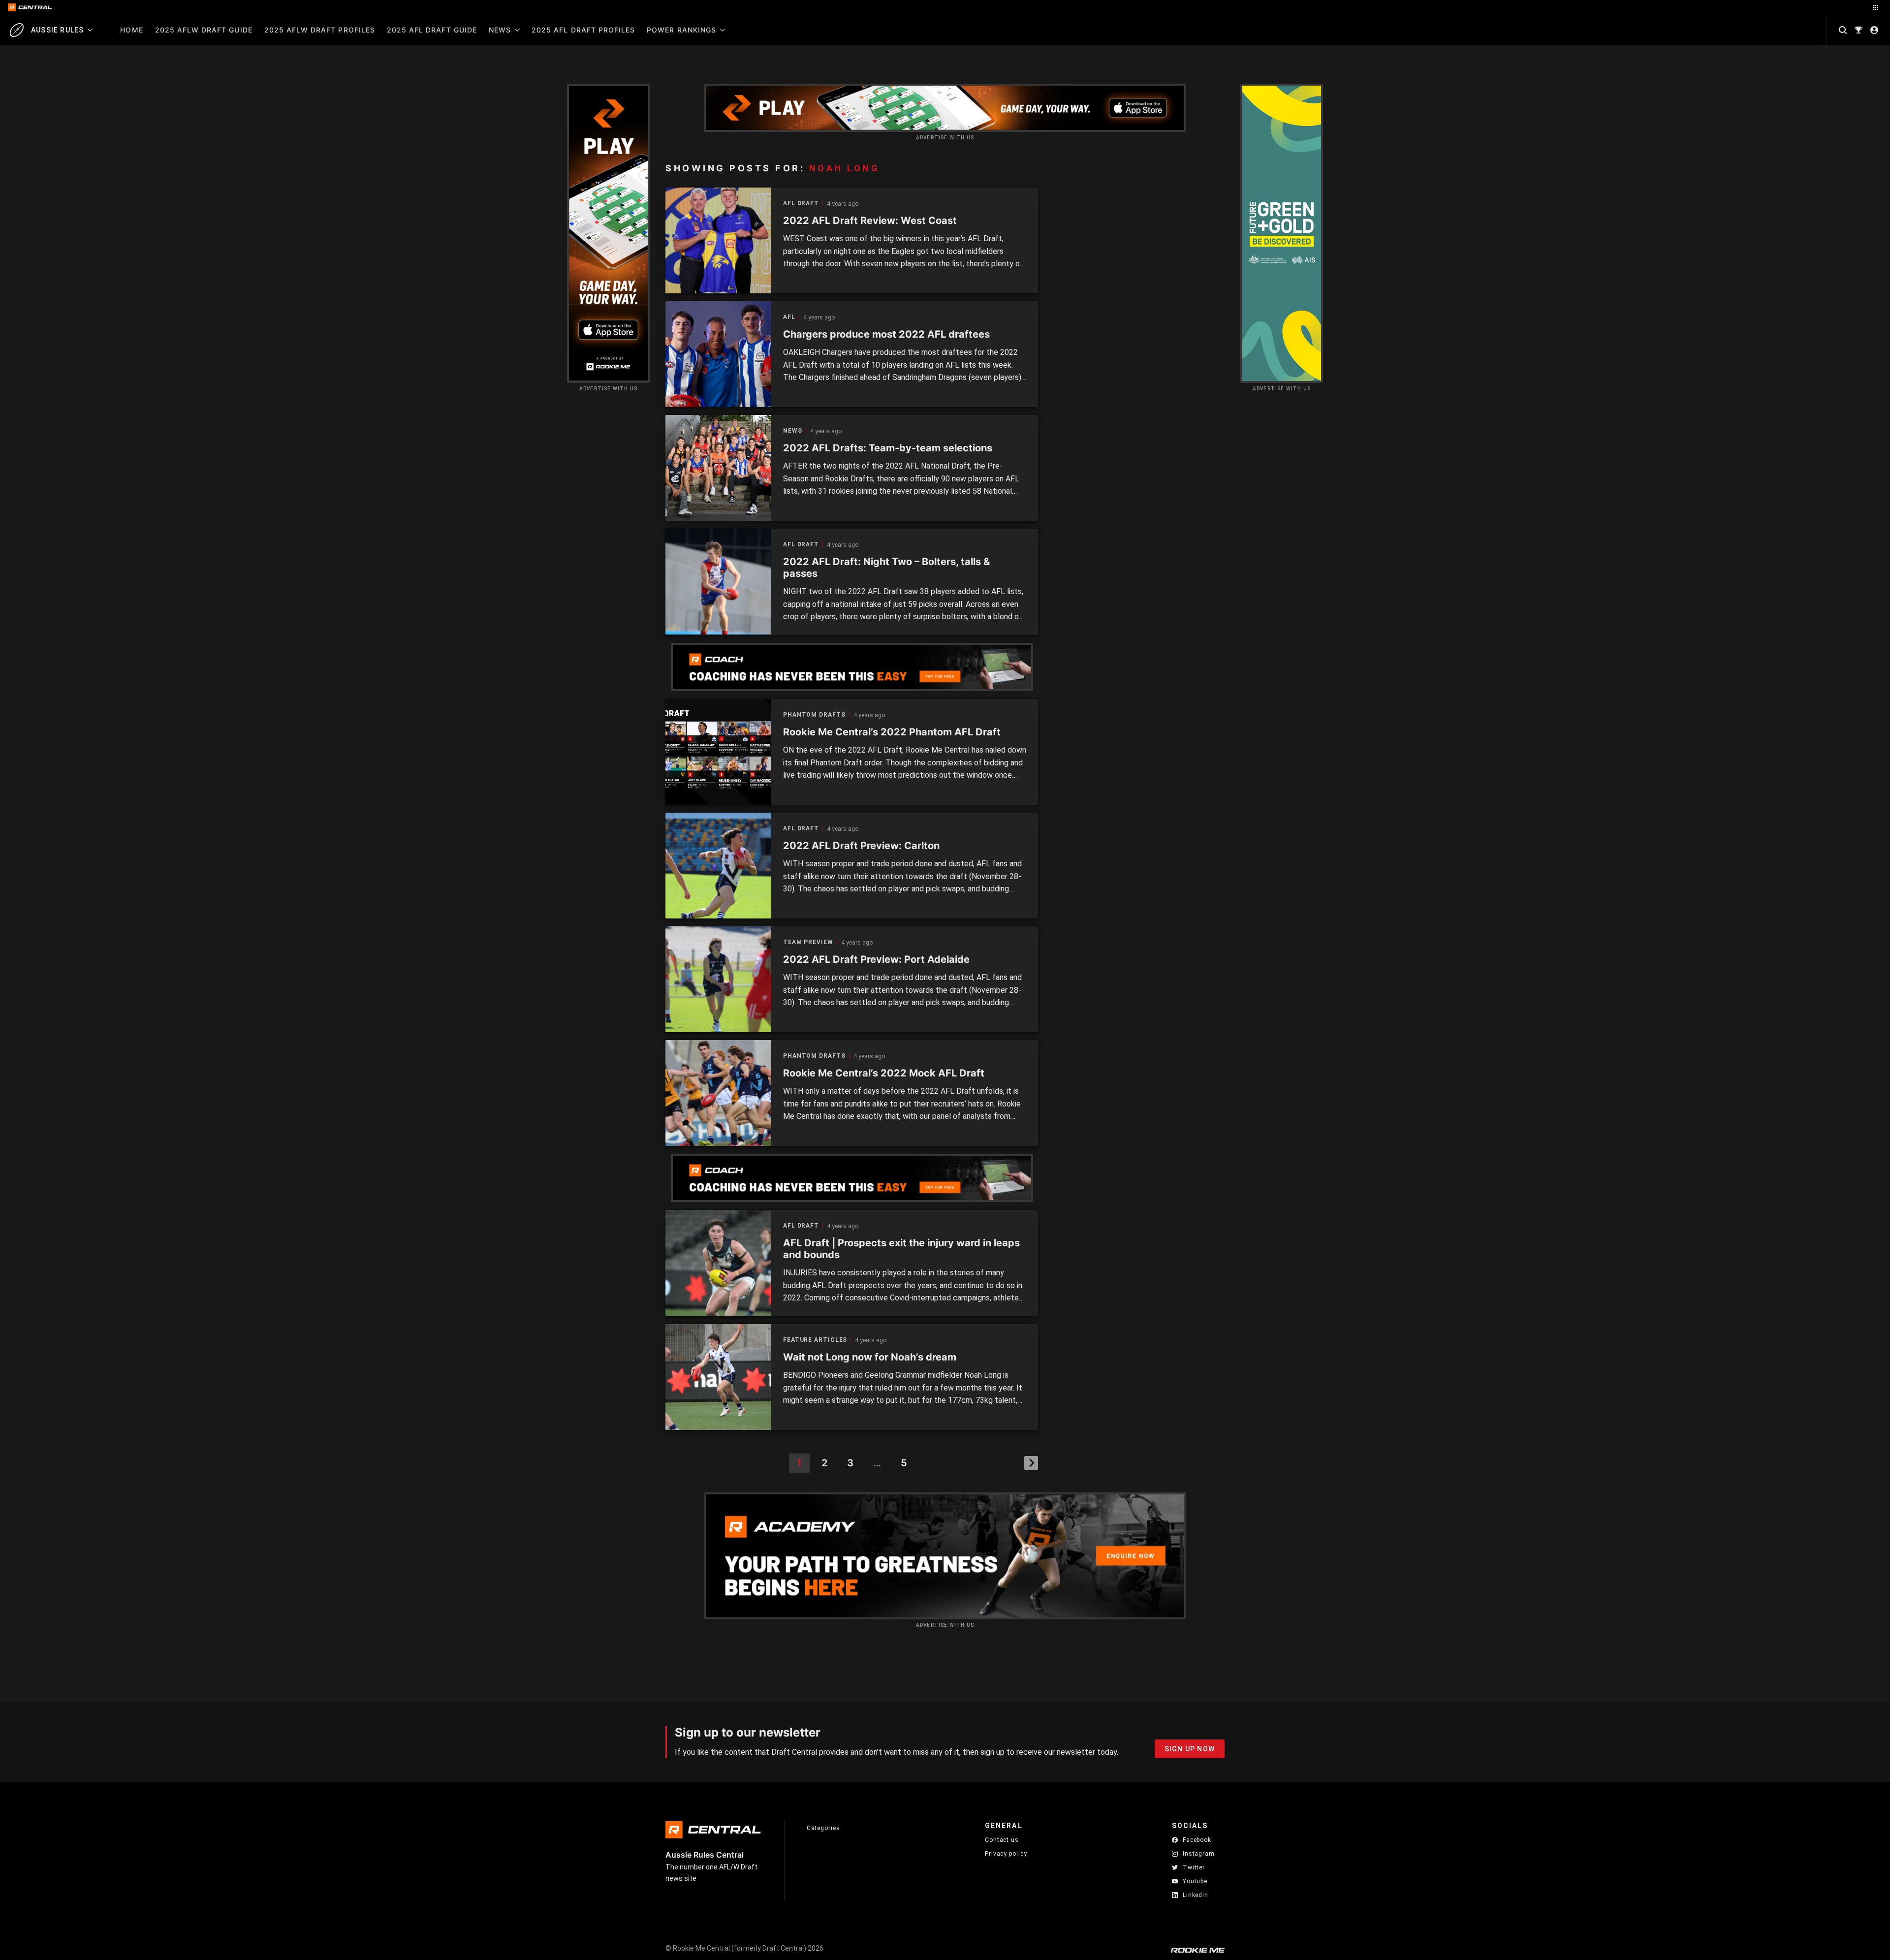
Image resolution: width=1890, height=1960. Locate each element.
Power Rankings (681, 30)
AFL (789, 317)
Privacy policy (1006, 1853)
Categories (823, 1828)
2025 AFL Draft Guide (432, 30)
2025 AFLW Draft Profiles (320, 30)
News (500, 30)
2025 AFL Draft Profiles (583, 30)
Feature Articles (815, 1340)
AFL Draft (801, 204)
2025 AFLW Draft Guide (204, 30)
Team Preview (808, 942)
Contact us (1002, 1840)
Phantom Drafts (814, 715)
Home (131, 30)
